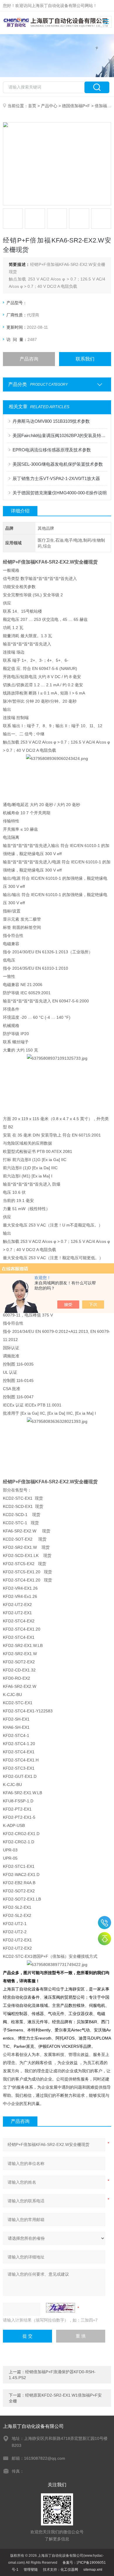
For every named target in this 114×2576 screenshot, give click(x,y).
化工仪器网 (69, 2570)
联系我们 (85, 359)
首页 (32, 106)
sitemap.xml (93, 2570)
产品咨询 (29, 359)
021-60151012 (104, 1923)
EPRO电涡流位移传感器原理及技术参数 (52, 450)
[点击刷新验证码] (61, 2308)
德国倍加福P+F (76, 106)
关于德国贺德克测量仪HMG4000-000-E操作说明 (60, 493)
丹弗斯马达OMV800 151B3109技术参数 (51, 421)
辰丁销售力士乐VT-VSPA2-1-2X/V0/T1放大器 (56, 478)
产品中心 (49, 106)
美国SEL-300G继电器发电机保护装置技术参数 (58, 464)
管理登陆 (31, 2570)
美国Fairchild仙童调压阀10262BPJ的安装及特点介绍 (60, 435)
